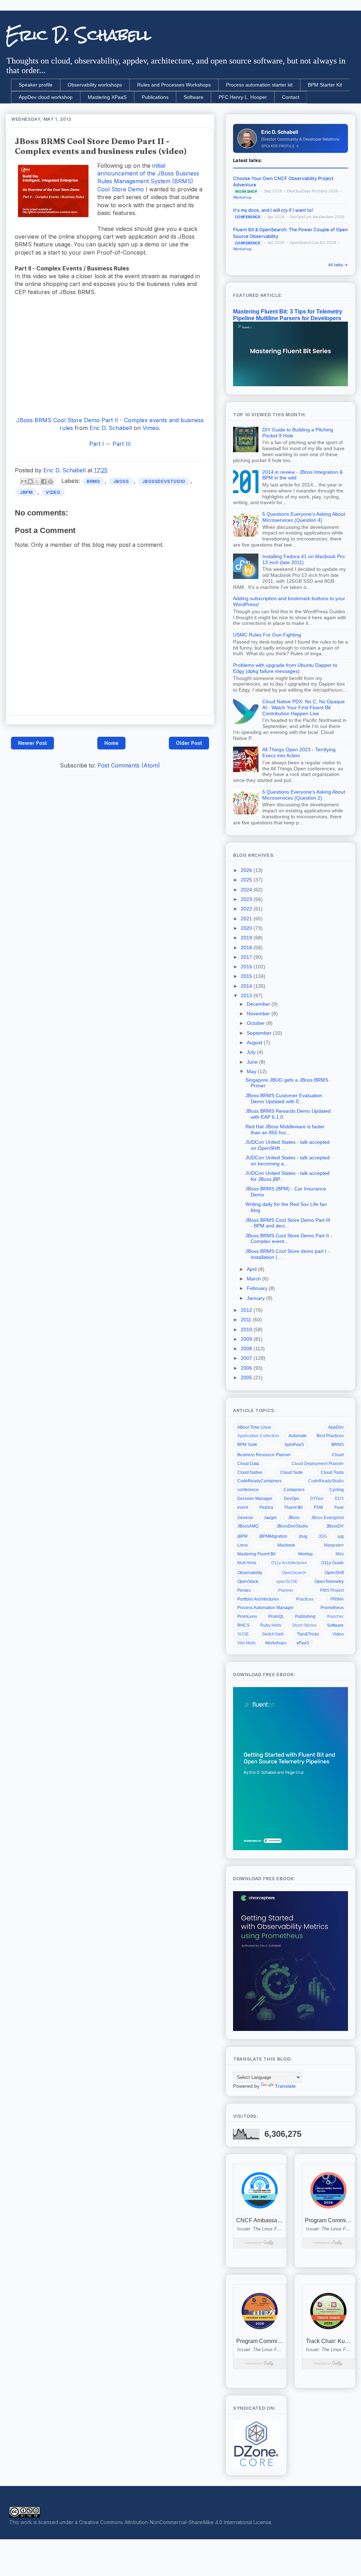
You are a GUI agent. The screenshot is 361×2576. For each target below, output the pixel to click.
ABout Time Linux (254, 1427)
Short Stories (304, 1625)
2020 (247, 928)
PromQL (276, 1616)
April (252, 1269)
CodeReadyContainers (259, 1481)
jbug (303, 1536)
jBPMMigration (273, 1536)
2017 (247, 957)
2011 (247, 1320)
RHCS (243, 1625)
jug (341, 1536)
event (243, 1507)
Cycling (336, 1490)
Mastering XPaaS (107, 97)
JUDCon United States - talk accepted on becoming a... (287, 1161)
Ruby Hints (271, 1625)
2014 (247, 986)
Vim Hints (246, 1643)
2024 (247, 890)
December (259, 1004)
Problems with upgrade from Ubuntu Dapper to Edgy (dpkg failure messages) (285, 668)
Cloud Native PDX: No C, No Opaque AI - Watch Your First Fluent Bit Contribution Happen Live (304, 707)
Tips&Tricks (308, 1634)
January (256, 1298)
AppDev (336, 1427)
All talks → (338, 265)
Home (111, 743)
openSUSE (287, 1582)
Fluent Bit (293, 1507)
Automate (298, 1436)
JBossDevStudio (164, 481)
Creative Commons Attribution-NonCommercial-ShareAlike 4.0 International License (175, 2522)
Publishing (305, 1616)
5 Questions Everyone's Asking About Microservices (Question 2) (304, 795)
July (252, 1052)
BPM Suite (247, 1445)
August (255, 1042)
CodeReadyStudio (326, 1481)
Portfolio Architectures (258, 1599)
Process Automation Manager (265, 1608)
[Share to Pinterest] (50, 482)
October (256, 1023)
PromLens (247, 1616)
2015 (247, 976)
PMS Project (332, 1590)
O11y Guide (332, 1563)
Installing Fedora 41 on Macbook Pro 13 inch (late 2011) (304, 559)
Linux (243, 1545)
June (253, 1062)
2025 (247, 880)
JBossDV (335, 1526)
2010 (247, 1329)
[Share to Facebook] (44, 482)
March (255, 1279)
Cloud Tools (332, 1472)
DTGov (317, 1499)
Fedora (266, 1507)
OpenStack (248, 1582)
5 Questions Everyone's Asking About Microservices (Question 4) (304, 517)
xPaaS (303, 1643)
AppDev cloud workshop (46, 97)
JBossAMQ (248, 1526)
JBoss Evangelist (327, 1518)
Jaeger (270, 1518)
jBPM (26, 492)
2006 (247, 1368)
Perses (244, 1590)
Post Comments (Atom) (129, 765)
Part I (97, 444)
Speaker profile (36, 85)
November (259, 1014)
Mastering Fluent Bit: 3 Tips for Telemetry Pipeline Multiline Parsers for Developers (288, 315)
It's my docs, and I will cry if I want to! (273, 210)
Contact (291, 97)
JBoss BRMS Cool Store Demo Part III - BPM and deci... (288, 1223)
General (245, 1518)
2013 (247, 996)
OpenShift (334, 1573)
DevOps (292, 1499)
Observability (250, 1573)
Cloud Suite (292, 1472)
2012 (247, 1310)
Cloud (338, 1455)
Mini (340, 1554)
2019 (247, 938)
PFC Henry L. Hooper (243, 97)
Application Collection (258, 1436)
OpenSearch (294, 1573)
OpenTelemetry (329, 1582)
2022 (247, 909)
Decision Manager (255, 1499)
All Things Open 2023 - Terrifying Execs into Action (299, 752)
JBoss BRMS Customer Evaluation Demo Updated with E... (284, 1098)
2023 (247, 899)
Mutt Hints (247, 1563)
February (258, 1288)
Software (194, 97)
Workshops (276, 1643)
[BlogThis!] (30, 482)
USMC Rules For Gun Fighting (267, 635)
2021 (247, 919)
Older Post (189, 743)
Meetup (305, 1554)
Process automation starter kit (259, 85)
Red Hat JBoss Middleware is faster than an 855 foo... (285, 1129)
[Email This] (24, 482)
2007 (247, 1358)
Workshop (242, 198)
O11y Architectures (289, 1563)
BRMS (93, 481)
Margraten (334, 1545)
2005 (247, 1377)
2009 (247, 1339)
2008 (247, 1349)
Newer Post (32, 743)
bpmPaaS (294, 1445)
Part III (122, 444)
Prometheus (332, 1608)
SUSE (243, 1634)
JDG (323, 1536)
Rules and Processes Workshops (174, 85)
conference (248, 1490)
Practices (305, 1599)
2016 (247, 967)
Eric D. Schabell (78, 35)
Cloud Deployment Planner (318, 1464)
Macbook (286, 1545)
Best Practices (330, 1436)
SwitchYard (273, 1634)
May (252, 1071)
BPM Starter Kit (325, 85)
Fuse (339, 1507)
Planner (286, 1590)
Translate (285, 2086)
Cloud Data (248, 1464)
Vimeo (151, 428)
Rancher (335, 1616)
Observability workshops (95, 85)
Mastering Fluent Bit (256, 1554)
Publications (155, 97)
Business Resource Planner (264, 1455)
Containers (294, 1490)
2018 (247, 948)
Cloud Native (250, 1472)
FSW (318, 1507)
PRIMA (337, 1599)
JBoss (121, 481)
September (260, 1033)
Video (53, 492)
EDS (339, 1499)
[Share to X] (37, 482)
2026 (247, 870)
